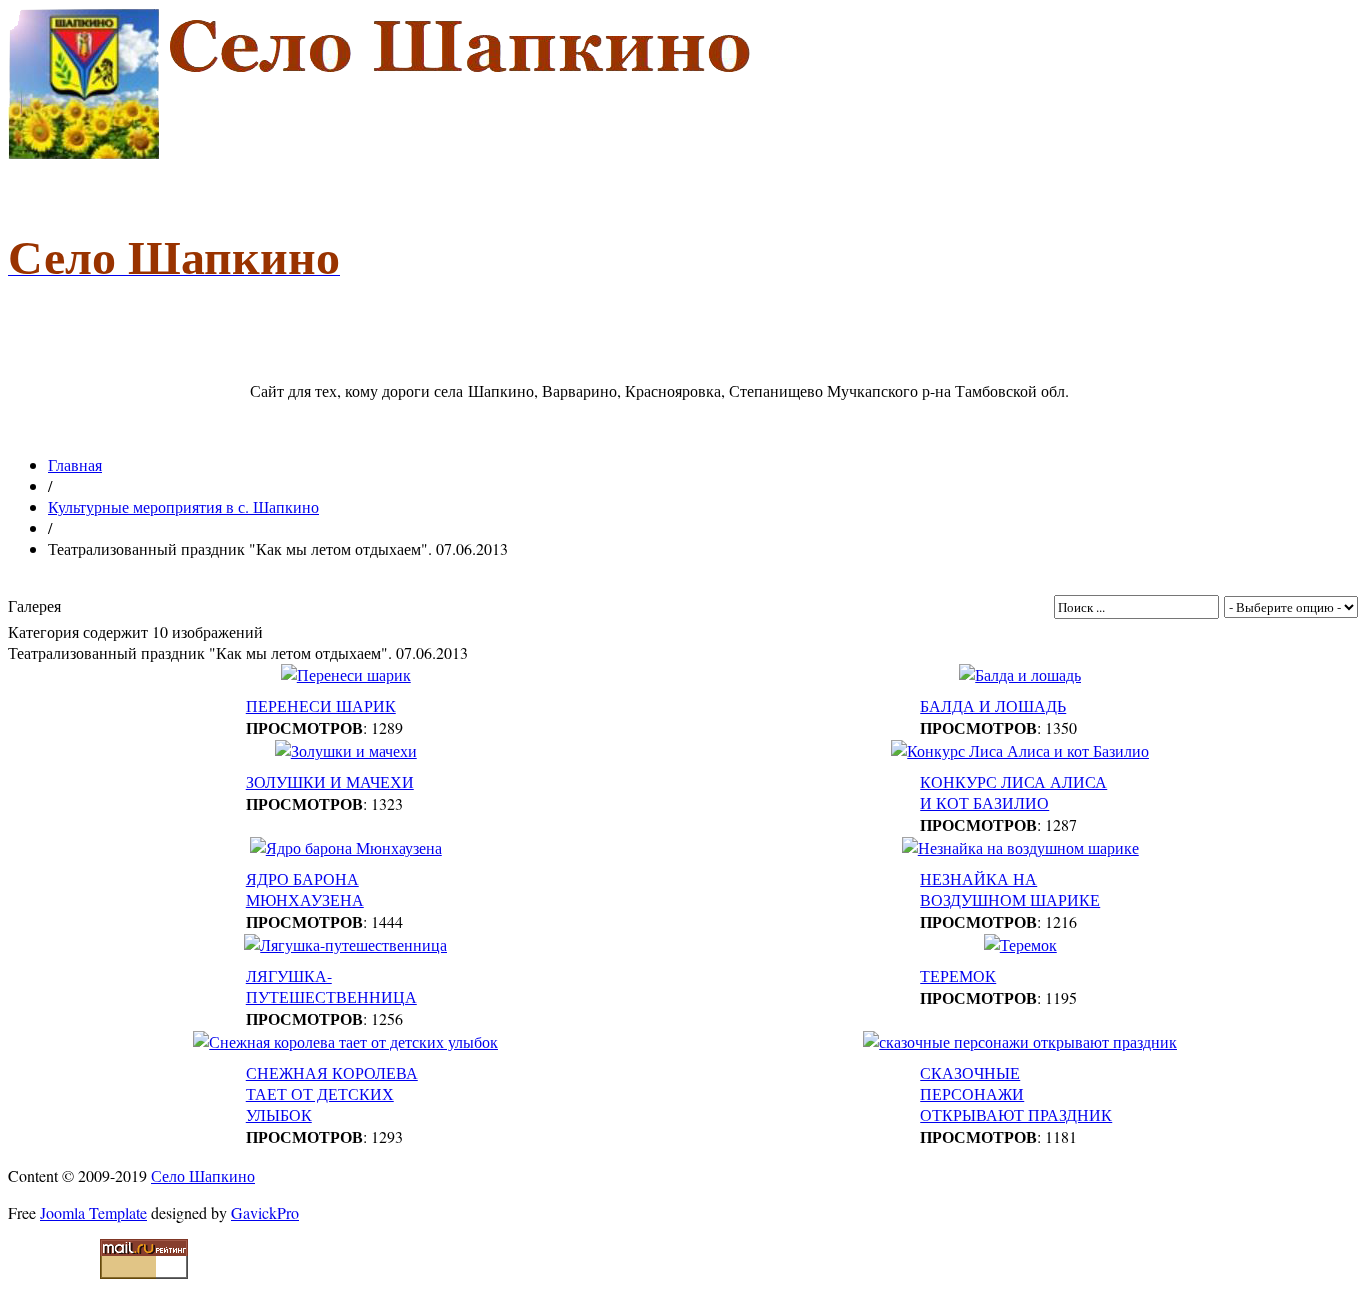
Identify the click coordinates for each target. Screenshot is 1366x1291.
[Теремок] (1020, 944)
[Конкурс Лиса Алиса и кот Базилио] (1020, 750)
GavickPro (265, 1212)
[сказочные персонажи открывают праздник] (1020, 1041)
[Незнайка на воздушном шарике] (1020, 847)
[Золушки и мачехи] (346, 750)
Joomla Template (93, 1212)
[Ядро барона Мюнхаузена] (346, 847)
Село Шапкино (203, 1175)
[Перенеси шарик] (346, 674)
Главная (75, 464)
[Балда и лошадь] (1020, 674)
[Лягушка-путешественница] (345, 944)
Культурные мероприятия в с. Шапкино (183, 506)
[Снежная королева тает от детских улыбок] (345, 1041)
